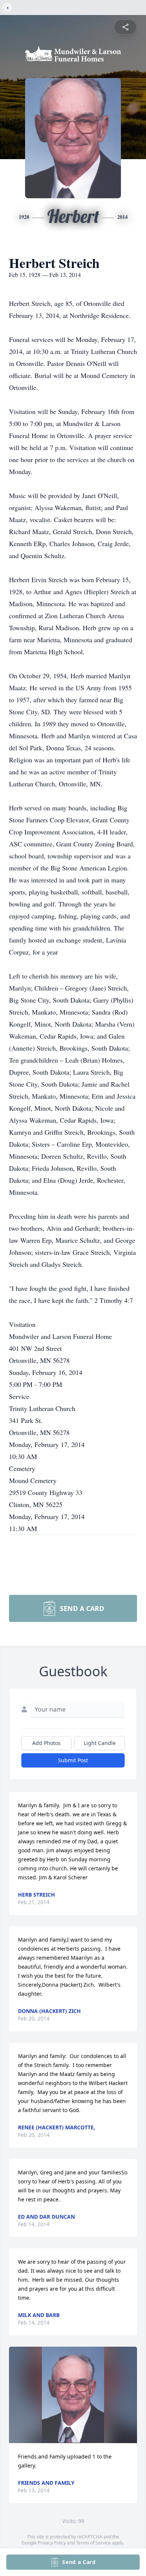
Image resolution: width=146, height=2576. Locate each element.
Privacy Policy (52, 2543)
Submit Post (73, 1760)
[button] (73, 2395)
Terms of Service (93, 2543)
